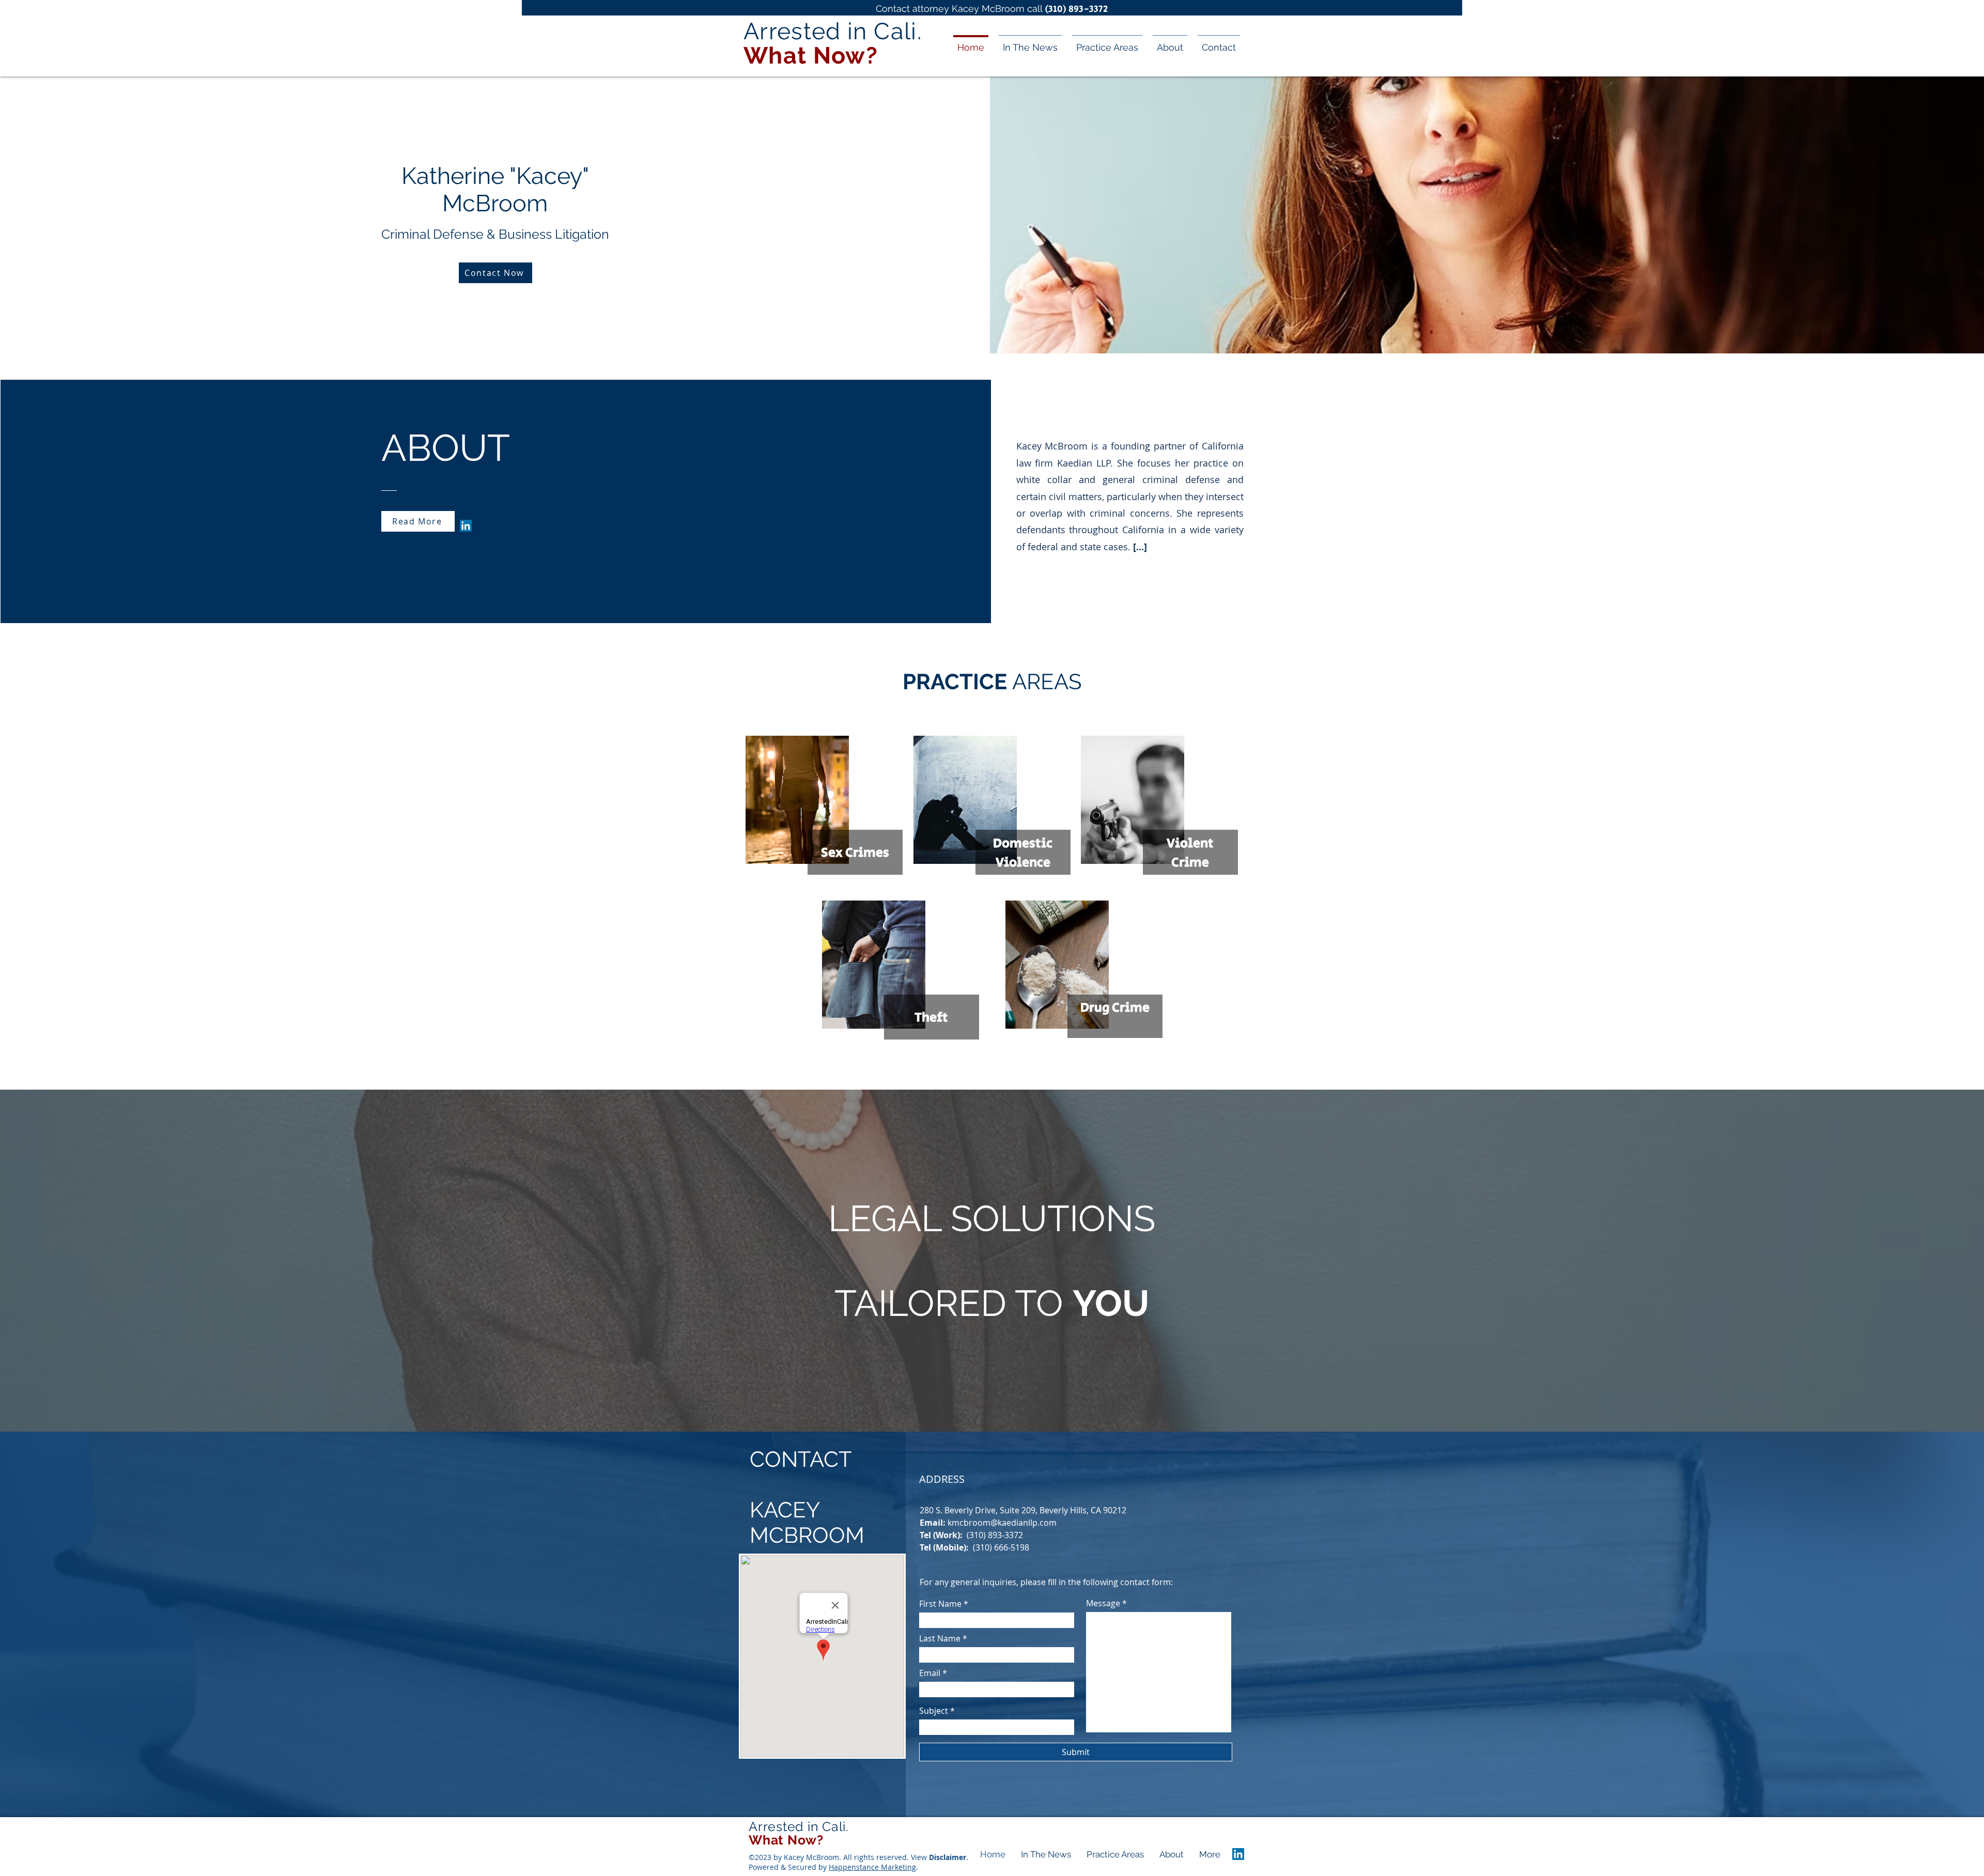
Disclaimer (948, 1857)
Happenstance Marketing (872, 1867)
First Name (940, 1604)
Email (930, 1673)
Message (1103, 1603)
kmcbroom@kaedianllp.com (1002, 1523)
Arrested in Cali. (799, 1826)
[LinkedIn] (466, 526)
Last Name (940, 1638)
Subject (934, 1711)
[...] (1140, 547)
